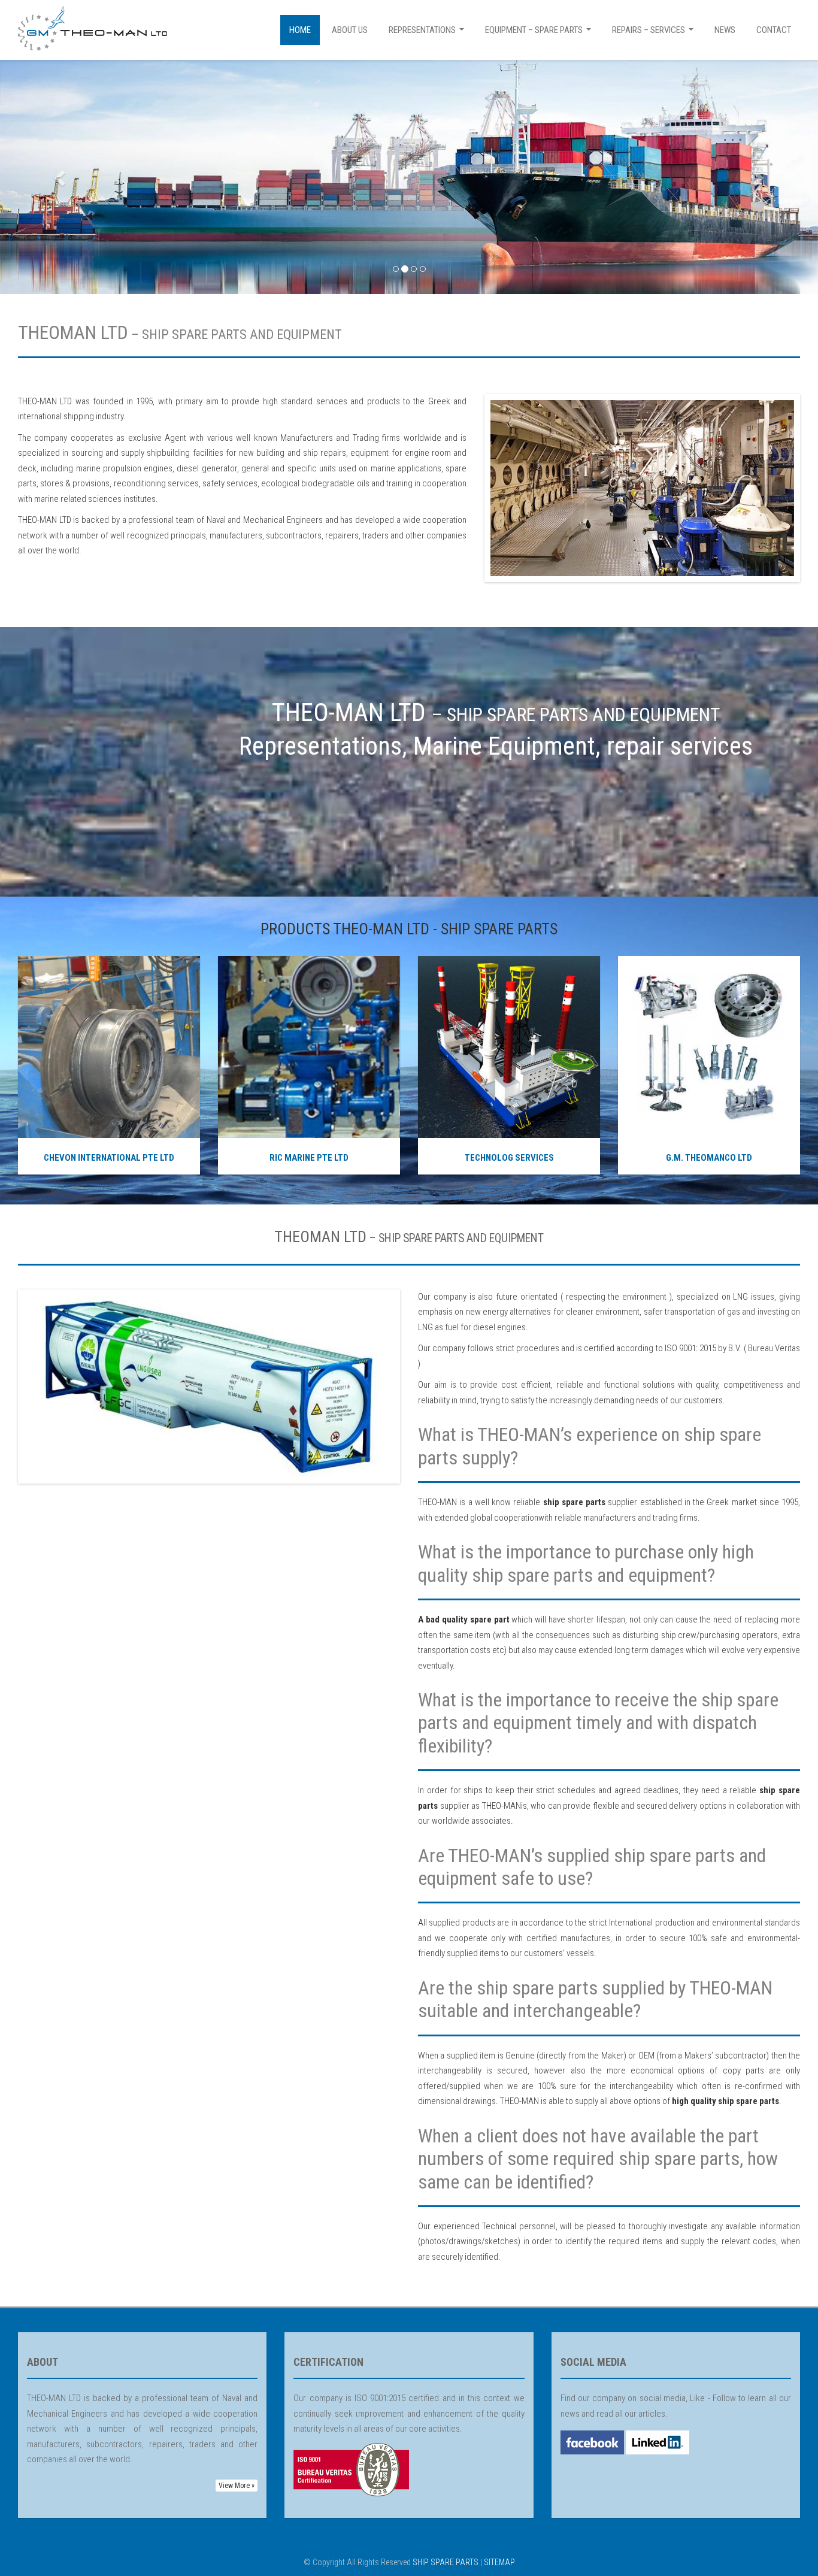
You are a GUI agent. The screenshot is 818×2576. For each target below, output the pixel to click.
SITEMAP (499, 2562)
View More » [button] (237, 2486)
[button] (61, 177)
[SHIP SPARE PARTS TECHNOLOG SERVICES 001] (509, 1046)
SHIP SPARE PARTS (446, 2562)
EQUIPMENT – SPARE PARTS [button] (540, 33)
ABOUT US (350, 30)
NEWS (725, 30)
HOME (300, 30)
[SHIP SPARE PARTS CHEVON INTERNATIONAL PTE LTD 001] (109, 1046)
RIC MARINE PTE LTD (309, 1158)
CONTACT (774, 30)
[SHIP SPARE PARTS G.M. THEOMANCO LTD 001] (709, 1046)
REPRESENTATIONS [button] (428, 33)
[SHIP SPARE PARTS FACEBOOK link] (592, 2442)
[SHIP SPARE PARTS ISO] (351, 2469)
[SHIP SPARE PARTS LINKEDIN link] (657, 2442)
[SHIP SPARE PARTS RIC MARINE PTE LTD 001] (309, 1046)
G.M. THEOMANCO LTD (709, 1158)
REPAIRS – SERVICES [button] (654, 33)
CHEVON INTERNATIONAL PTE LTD (109, 1158)
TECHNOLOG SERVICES (509, 1158)
